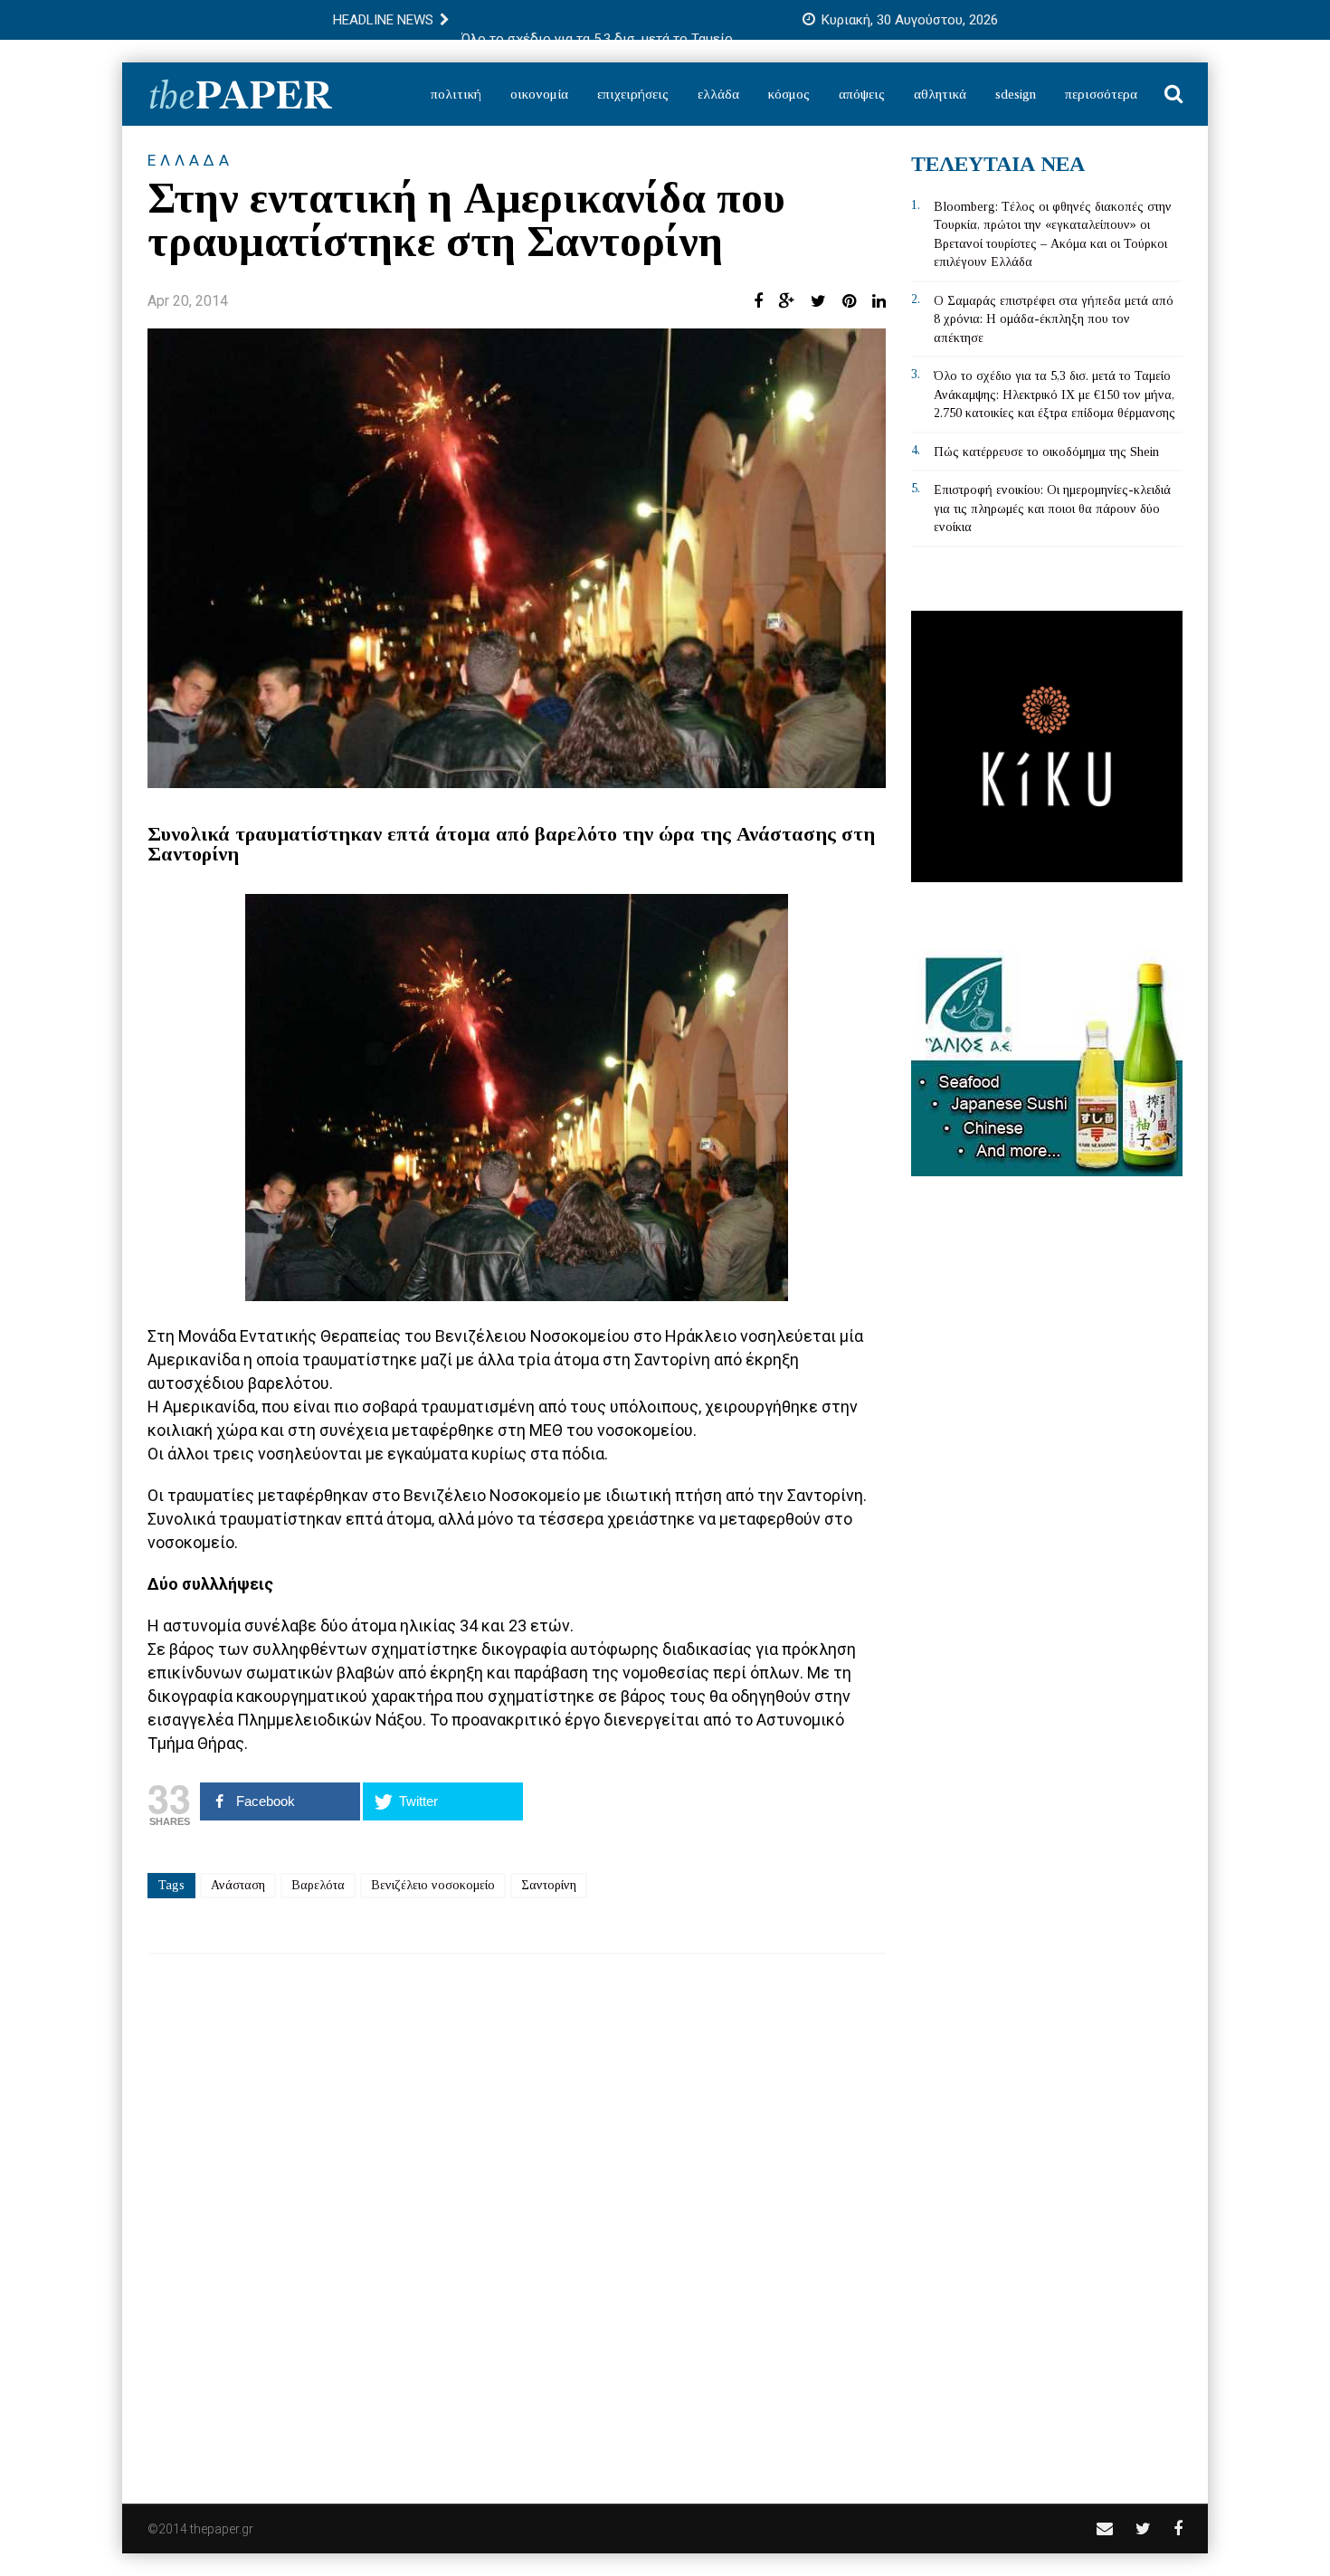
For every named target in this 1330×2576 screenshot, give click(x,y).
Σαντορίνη (549, 1885)
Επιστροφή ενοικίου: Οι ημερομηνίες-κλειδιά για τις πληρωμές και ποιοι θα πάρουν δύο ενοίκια (1052, 509)
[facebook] (1178, 2528)
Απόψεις (862, 94)
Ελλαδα (190, 160)
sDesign (1016, 94)
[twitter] (1143, 2528)
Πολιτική (456, 94)
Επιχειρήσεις (633, 94)
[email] (1105, 2528)
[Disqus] (517, 2217)
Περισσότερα (1101, 94)
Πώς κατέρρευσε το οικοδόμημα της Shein (1046, 452)
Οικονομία (539, 94)
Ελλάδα (718, 94)
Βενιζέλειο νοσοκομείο (433, 1885)
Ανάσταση (238, 1885)
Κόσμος (789, 94)
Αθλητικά (940, 94)
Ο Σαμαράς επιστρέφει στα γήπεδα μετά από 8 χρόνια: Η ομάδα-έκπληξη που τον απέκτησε (1054, 319)
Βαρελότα (318, 1885)
